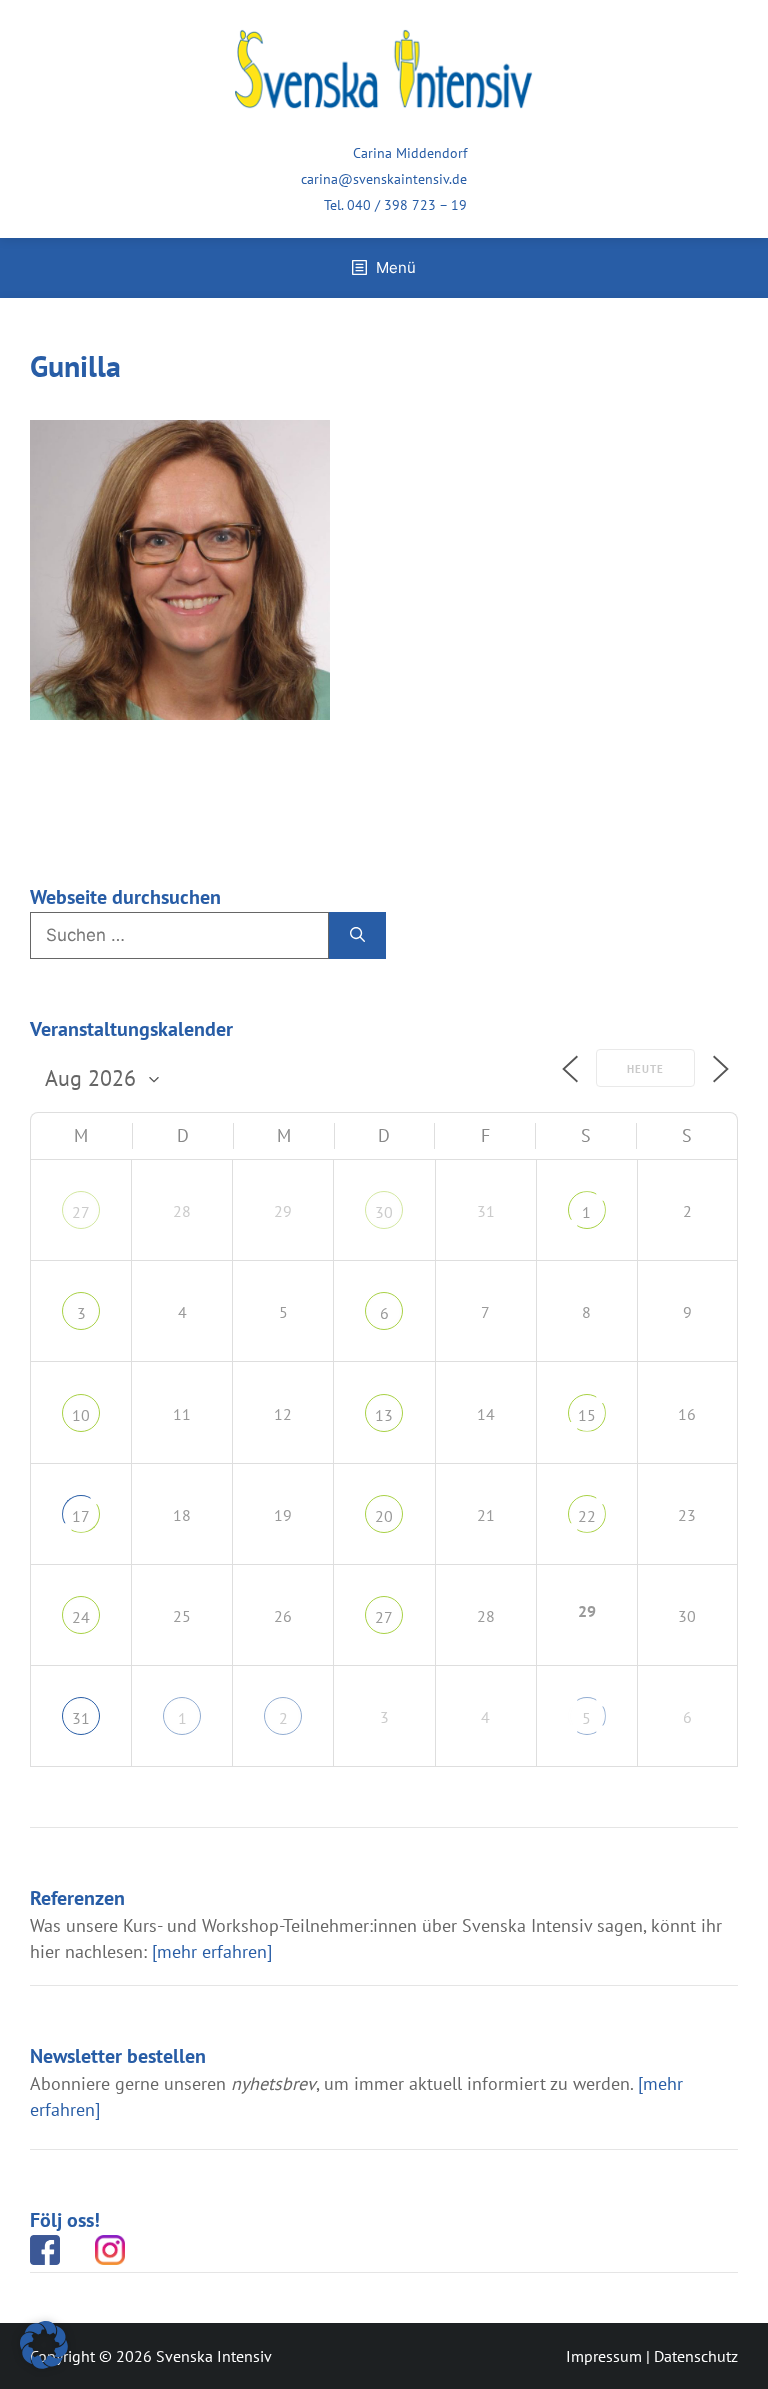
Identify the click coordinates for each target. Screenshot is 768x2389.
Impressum (604, 2356)
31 (81, 1718)
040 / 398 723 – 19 (407, 205)
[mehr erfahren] (212, 1951)
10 (81, 1415)
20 (384, 1516)
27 (81, 1212)
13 (384, 1415)
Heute (645, 1069)
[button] (44, 2345)
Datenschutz (696, 2356)
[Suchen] (357, 936)
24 (81, 1617)
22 (587, 1516)
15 (587, 1415)
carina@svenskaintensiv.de (384, 179)
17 (81, 1516)
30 (384, 1212)
